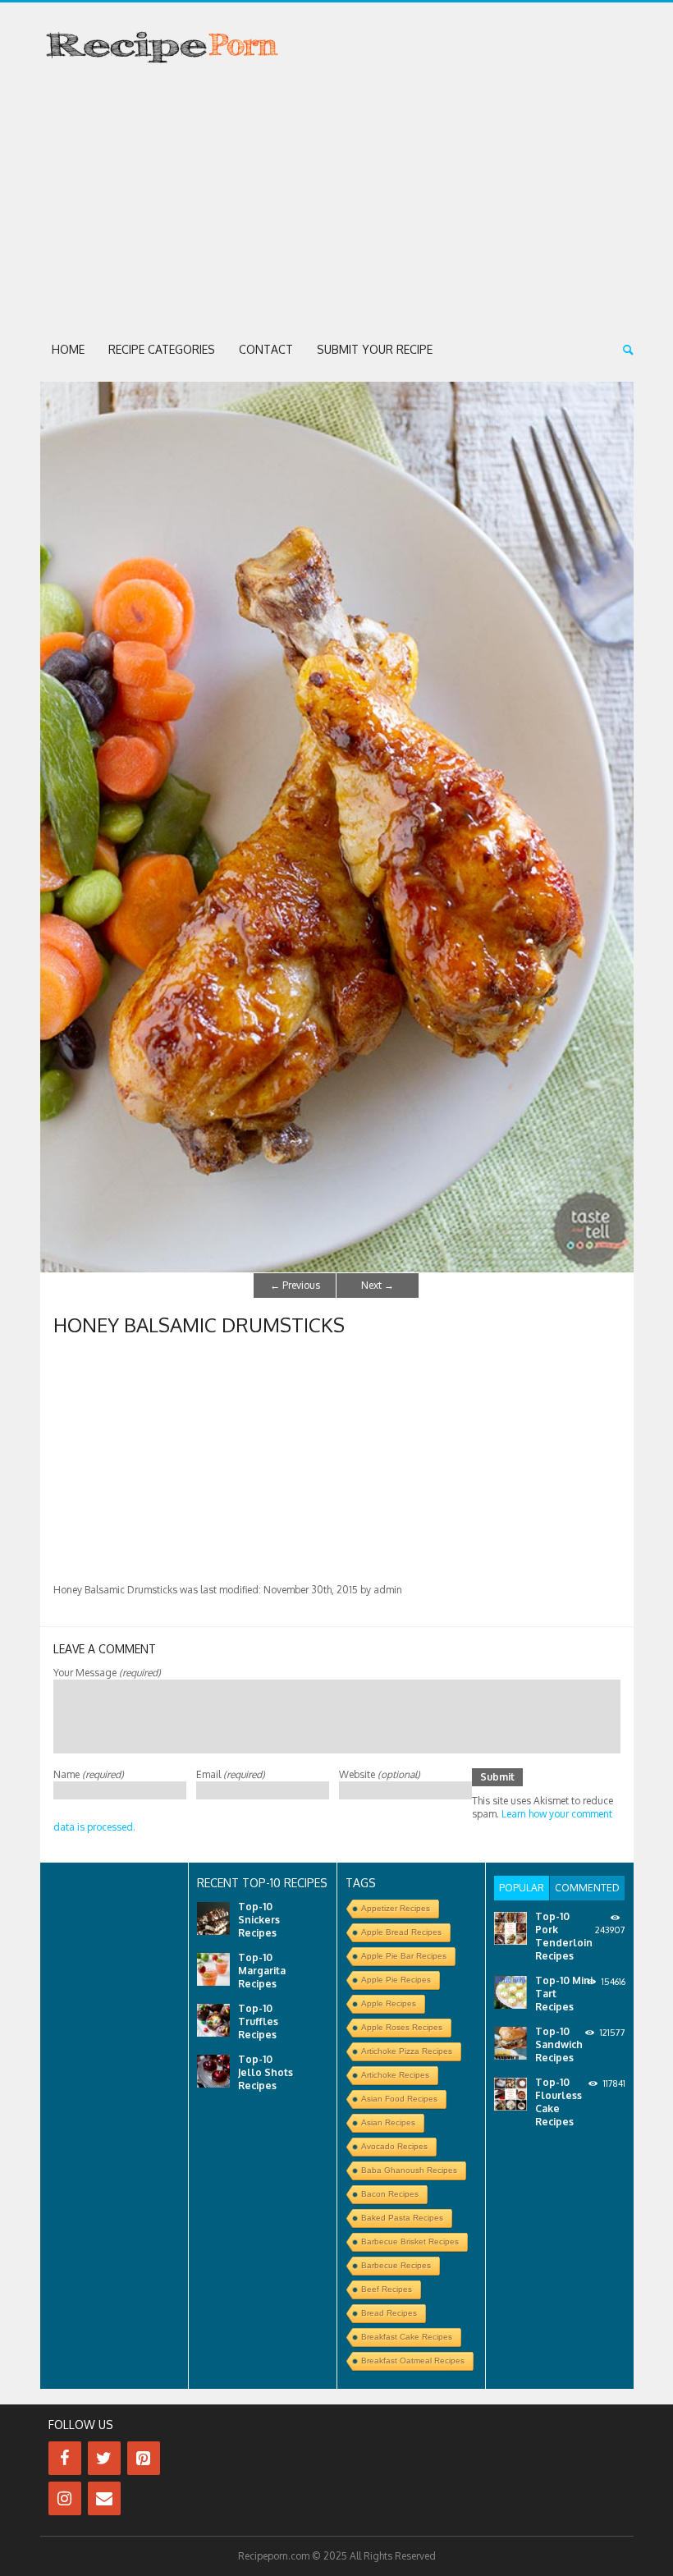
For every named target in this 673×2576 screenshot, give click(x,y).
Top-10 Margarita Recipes (262, 1971)
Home (68, 349)
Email (231, 1774)
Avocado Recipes (394, 2146)
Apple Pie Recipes (396, 1980)
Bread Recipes (389, 2313)
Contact (266, 349)
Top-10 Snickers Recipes (259, 1920)
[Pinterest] (144, 2458)
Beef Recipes (387, 2289)
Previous (295, 1285)
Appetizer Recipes (396, 1908)
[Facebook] (65, 2458)
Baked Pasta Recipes (402, 2218)
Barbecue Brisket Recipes (410, 2241)
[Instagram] (65, 2498)
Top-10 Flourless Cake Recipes (559, 2102)
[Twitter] (104, 2458)
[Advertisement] (337, 202)
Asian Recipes (388, 2122)
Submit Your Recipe (375, 349)
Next (378, 1285)
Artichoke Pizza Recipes (407, 2051)
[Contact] (104, 2498)
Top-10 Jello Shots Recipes (266, 2072)
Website (380, 1774)
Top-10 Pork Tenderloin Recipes (564, 1936)
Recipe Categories (162, 349)
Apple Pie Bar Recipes (404, 1956)
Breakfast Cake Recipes (407, 2337)
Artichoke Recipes (395, 2075)
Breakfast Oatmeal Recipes (413, 2361)
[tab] (522, 1888)
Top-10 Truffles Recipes (258, 2021)
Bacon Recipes (390, 2194)
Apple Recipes (389, 2003)
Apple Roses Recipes (402, 2027)
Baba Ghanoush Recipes (409, 2170)
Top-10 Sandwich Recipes (559, 2044)
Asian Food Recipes (399, 2099)
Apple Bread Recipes (401, 1932)
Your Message (107, 1673)
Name (89, 1774)
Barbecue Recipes (396, 2265)
